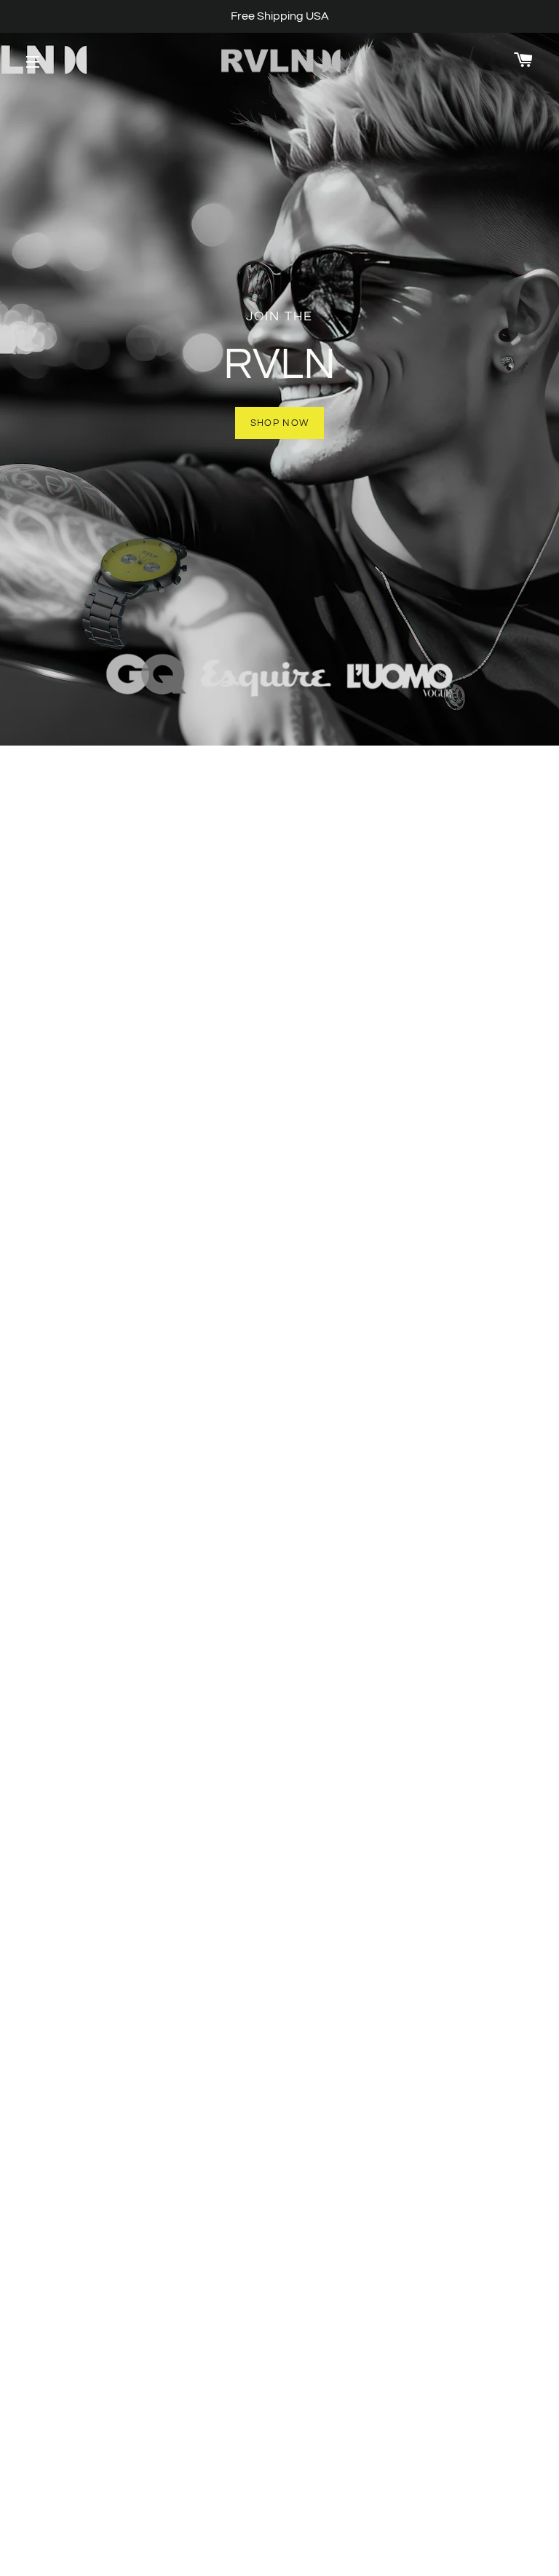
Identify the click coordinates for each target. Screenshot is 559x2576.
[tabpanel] (279, 373)
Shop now (279, 423)
